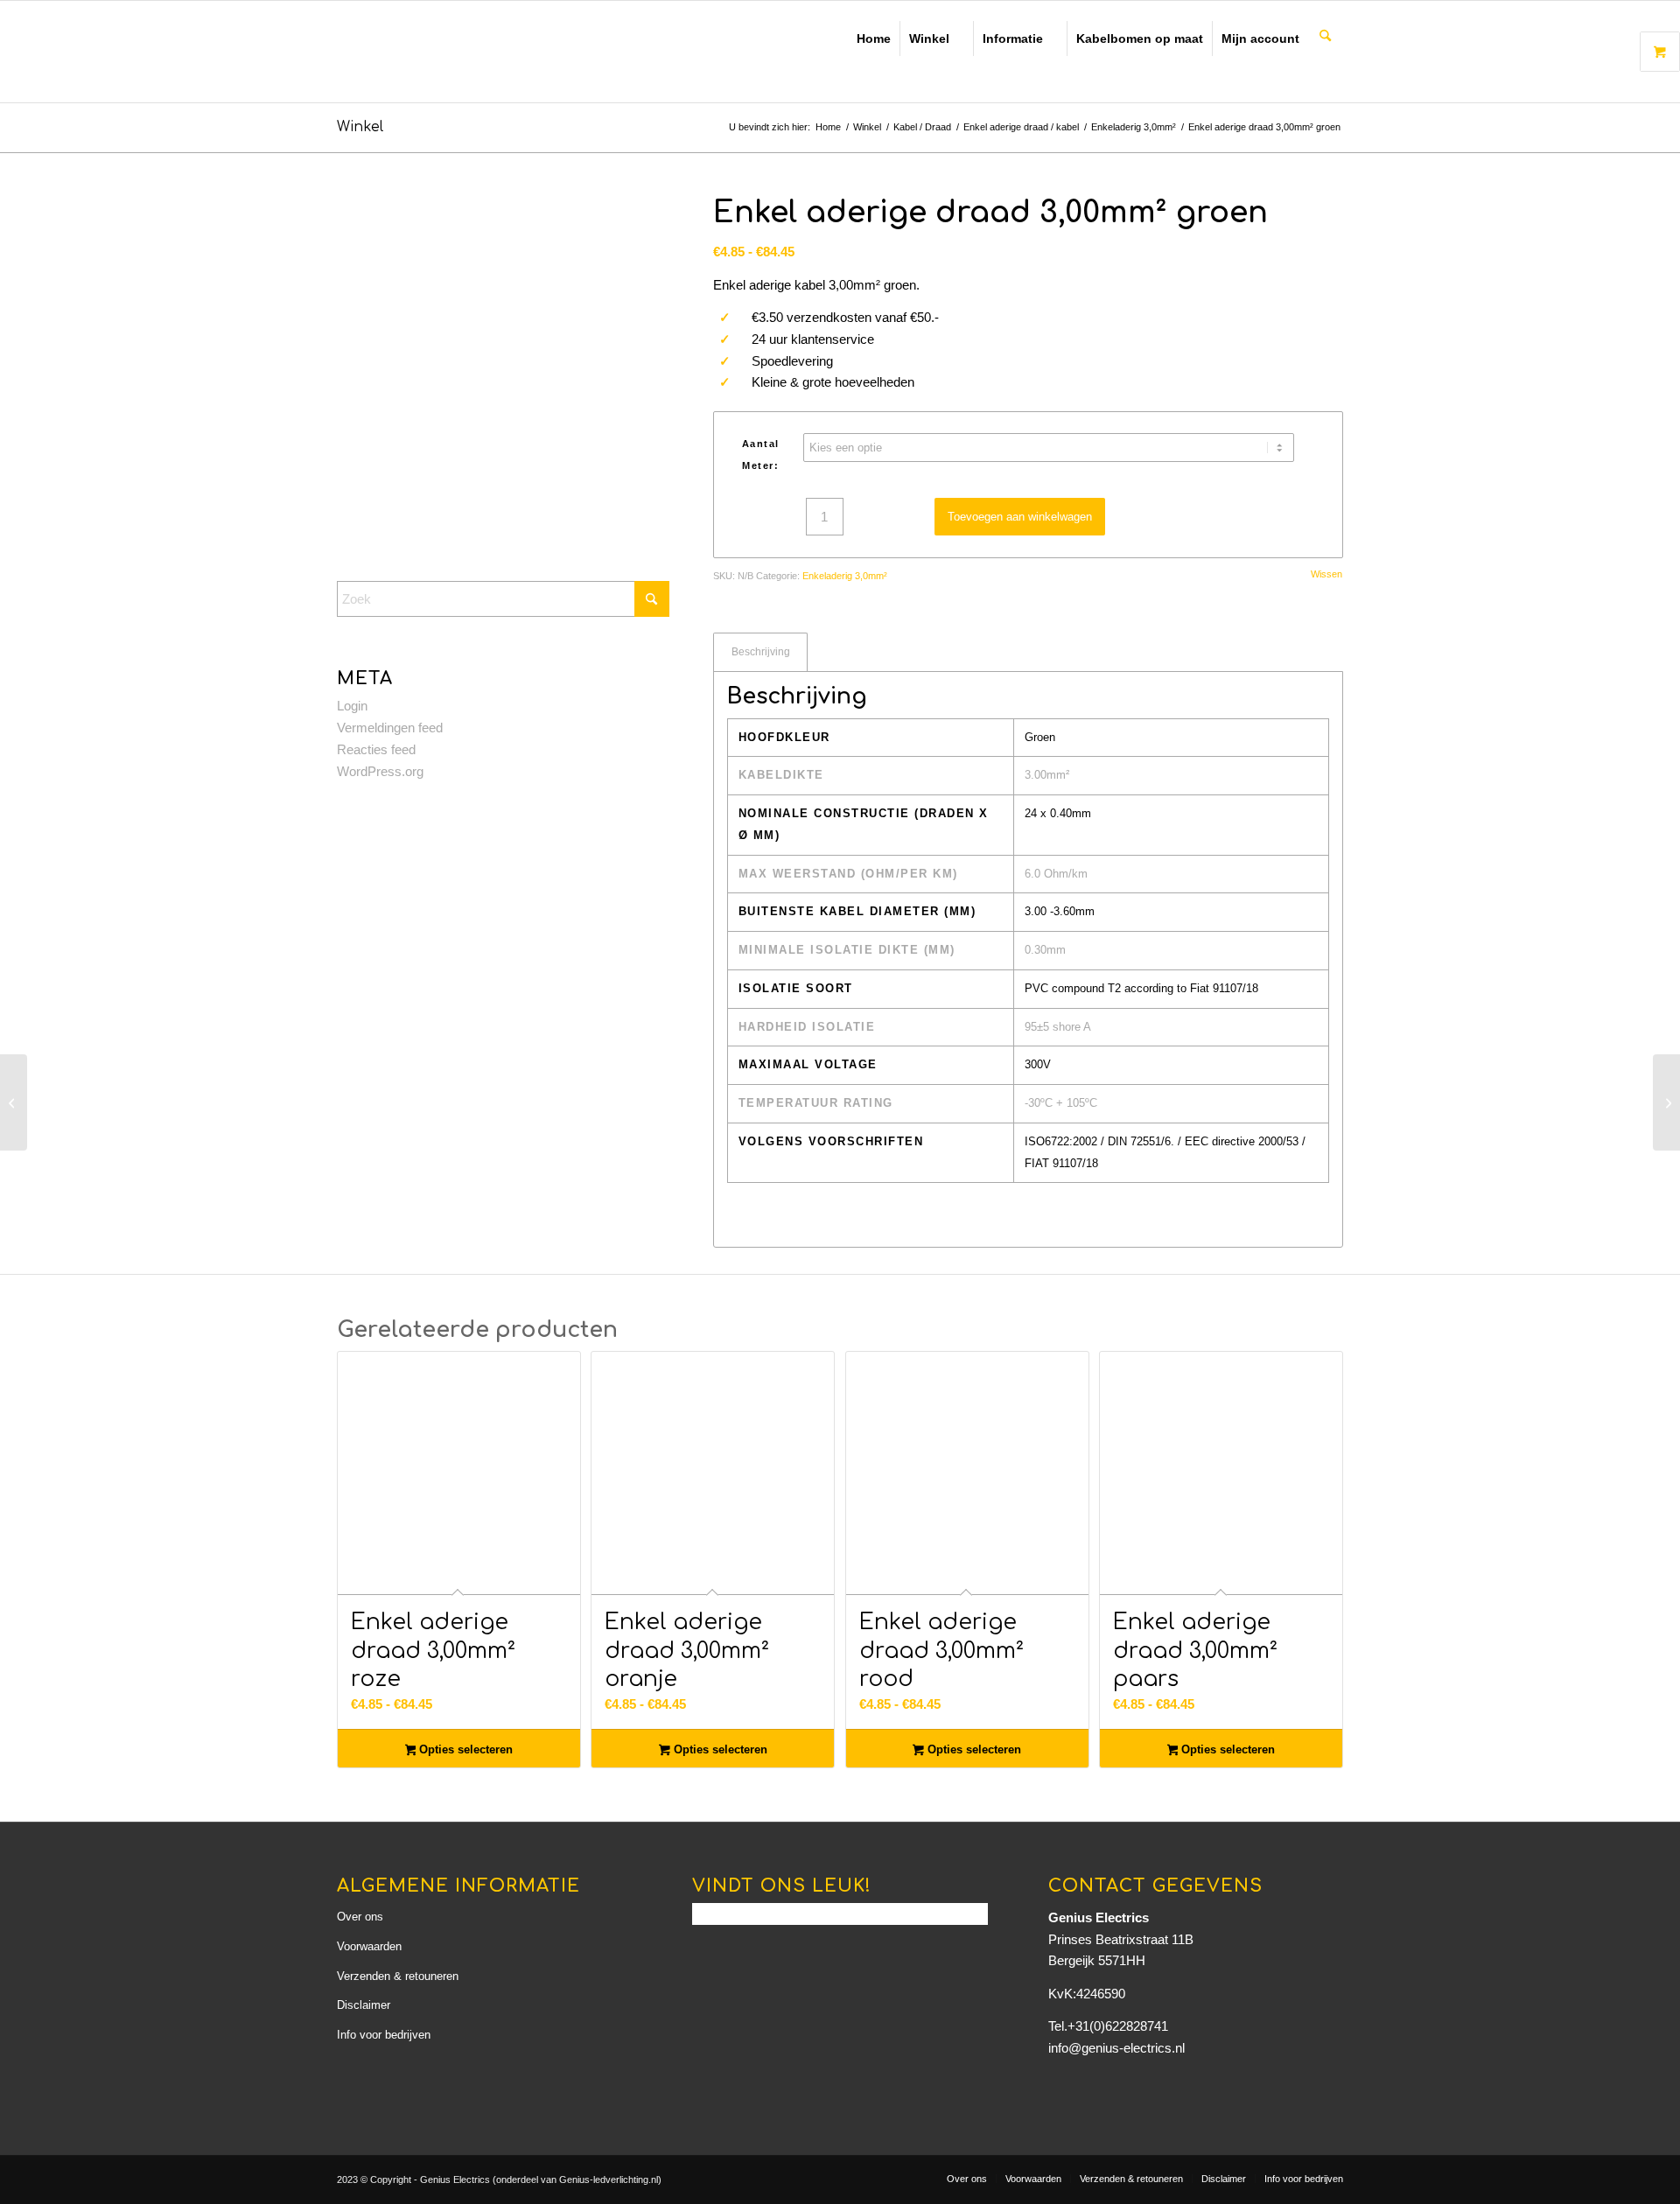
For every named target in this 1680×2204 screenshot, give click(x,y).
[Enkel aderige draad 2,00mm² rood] (14, 1102)
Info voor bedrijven (384, 2035)
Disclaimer (364, 2005)
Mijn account (1260, 38)
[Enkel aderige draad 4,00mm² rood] (1666, 1102)
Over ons (360, 1917)
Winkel (929, 38)
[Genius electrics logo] (460, 52)
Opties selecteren (464, 1749)
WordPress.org (380, 771)
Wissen (1326, 574)
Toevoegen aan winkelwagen (1020, 517)
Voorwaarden (369, 1946)
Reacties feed (376, 749)
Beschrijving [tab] (761, 652)
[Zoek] (1325, 37)
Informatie (1013, 38)
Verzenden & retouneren (398, 1976)
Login (352, 706)
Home (874, 38)
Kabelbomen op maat (1140, 38)
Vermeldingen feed (390, 728)
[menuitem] (1326, 37)
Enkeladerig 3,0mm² (845, 576)
